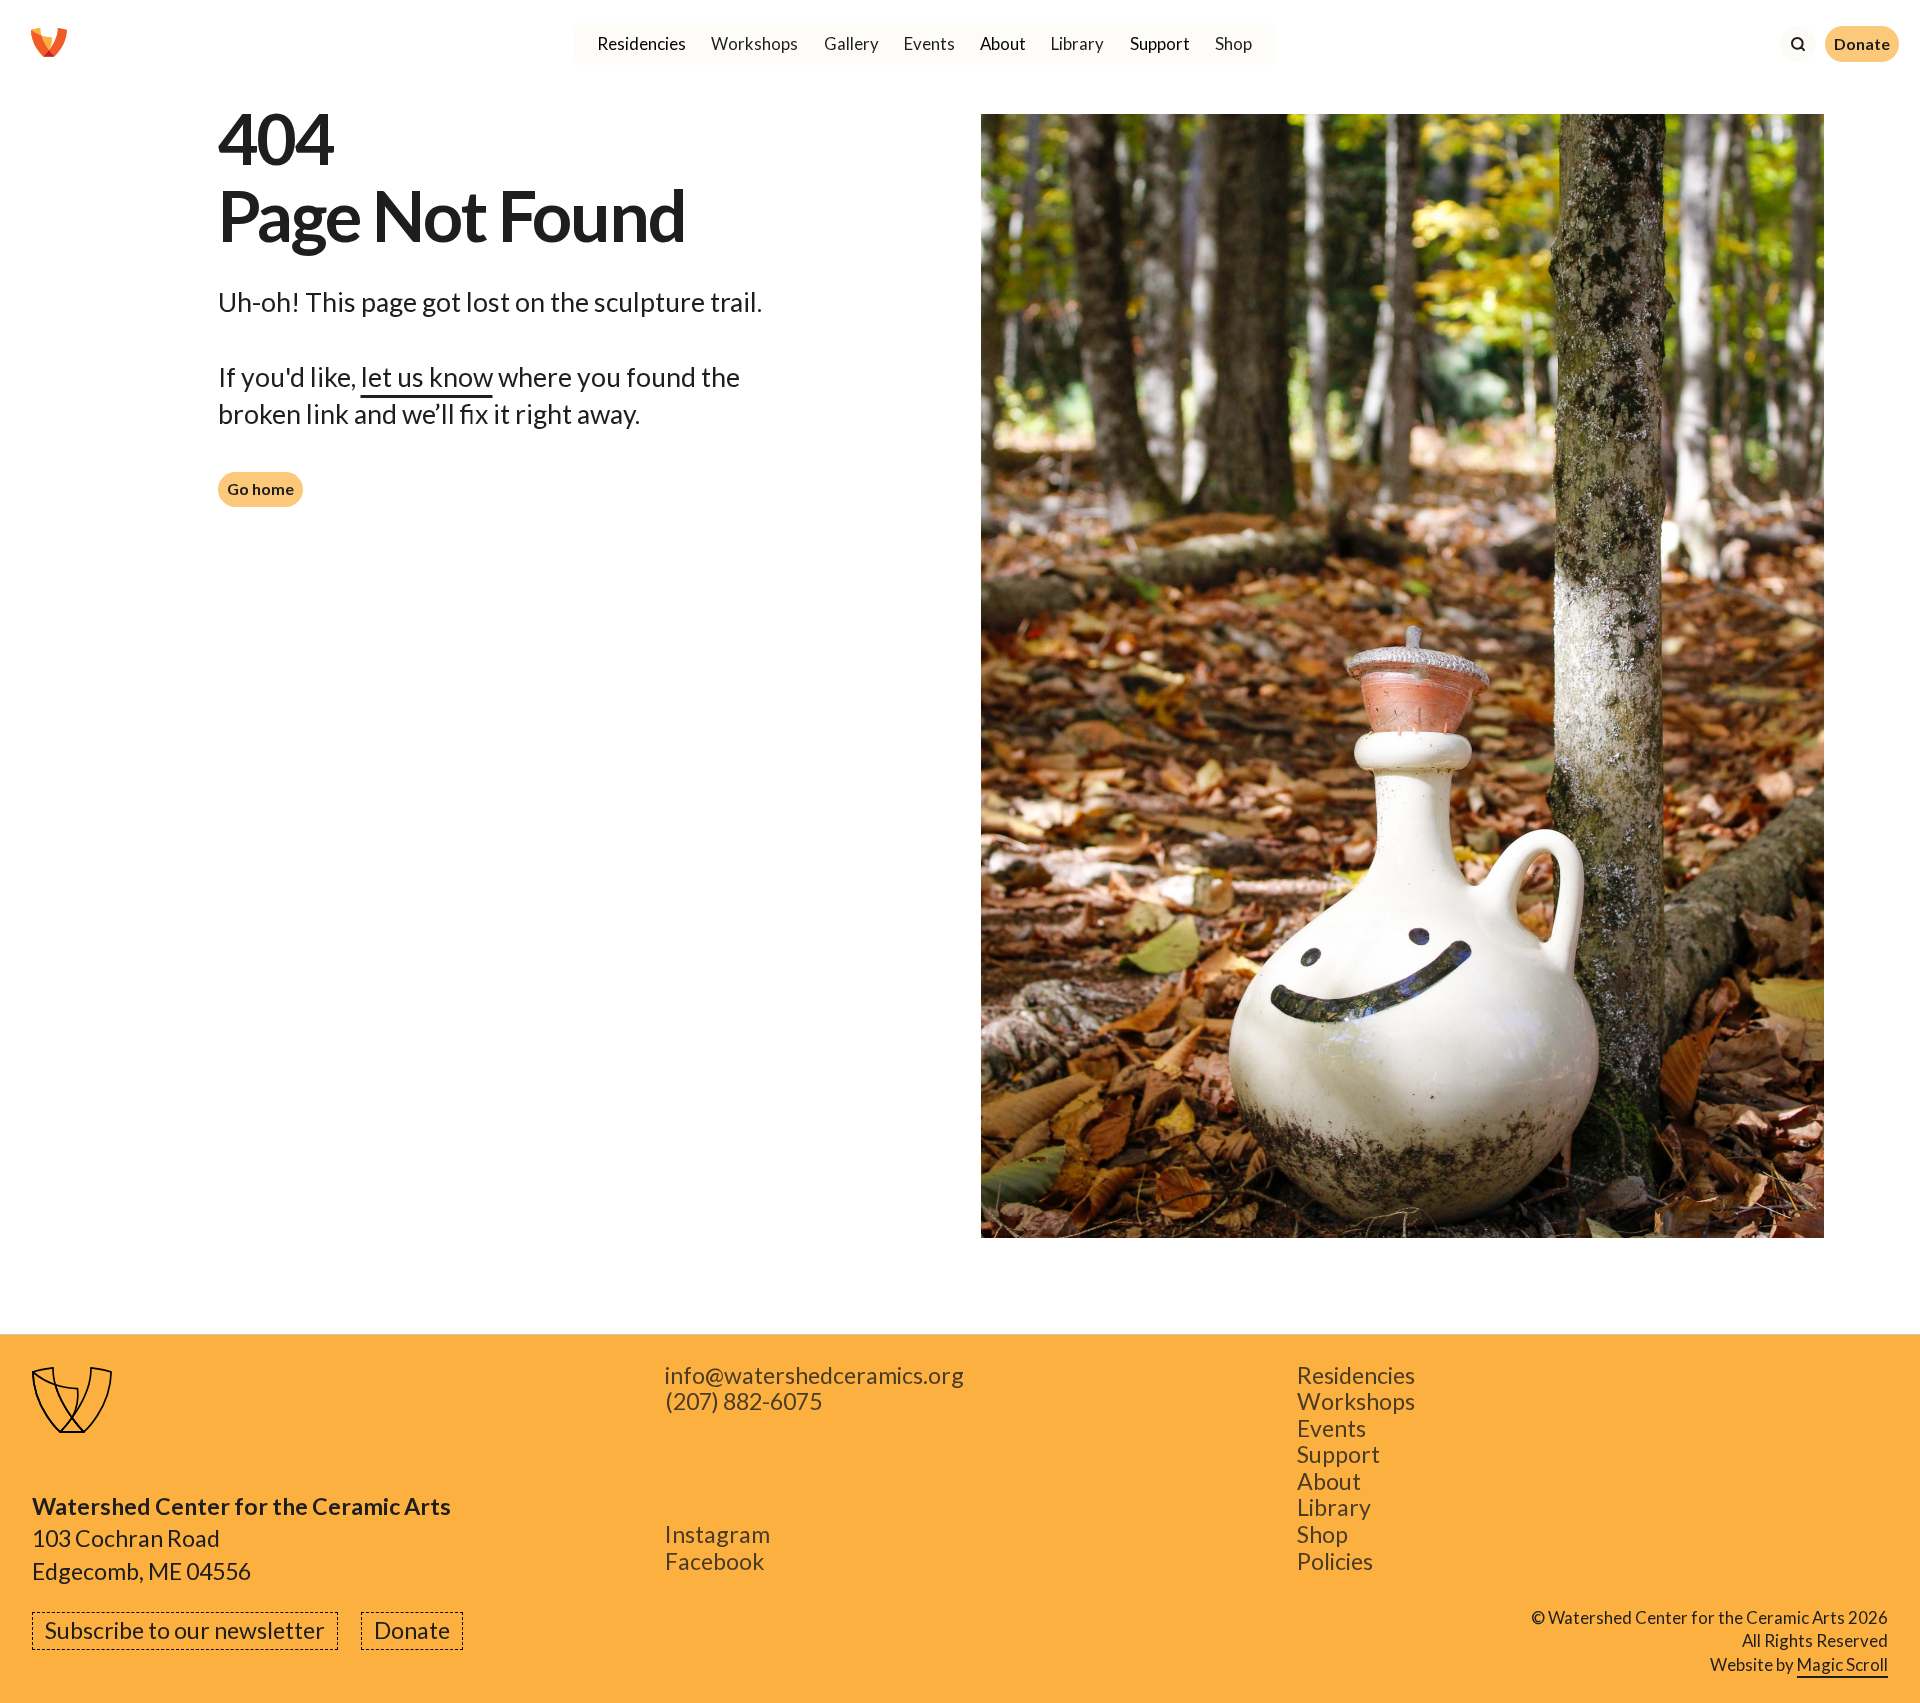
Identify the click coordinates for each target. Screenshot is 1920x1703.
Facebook (714, 1561)
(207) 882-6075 (743, 1402)
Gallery (851, 43)
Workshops (754, 43)
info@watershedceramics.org (814, 1375)
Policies (1335, 1561)
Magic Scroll (1842, 1664)
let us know (427, 377)
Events (929, 43)
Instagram (717, 1534)
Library (1077, 43)
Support (1338, 1455)
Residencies (1356, 1375)
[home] (49, 44)
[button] (641, 44)
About (1329, 1481)
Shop (1233, 43)
